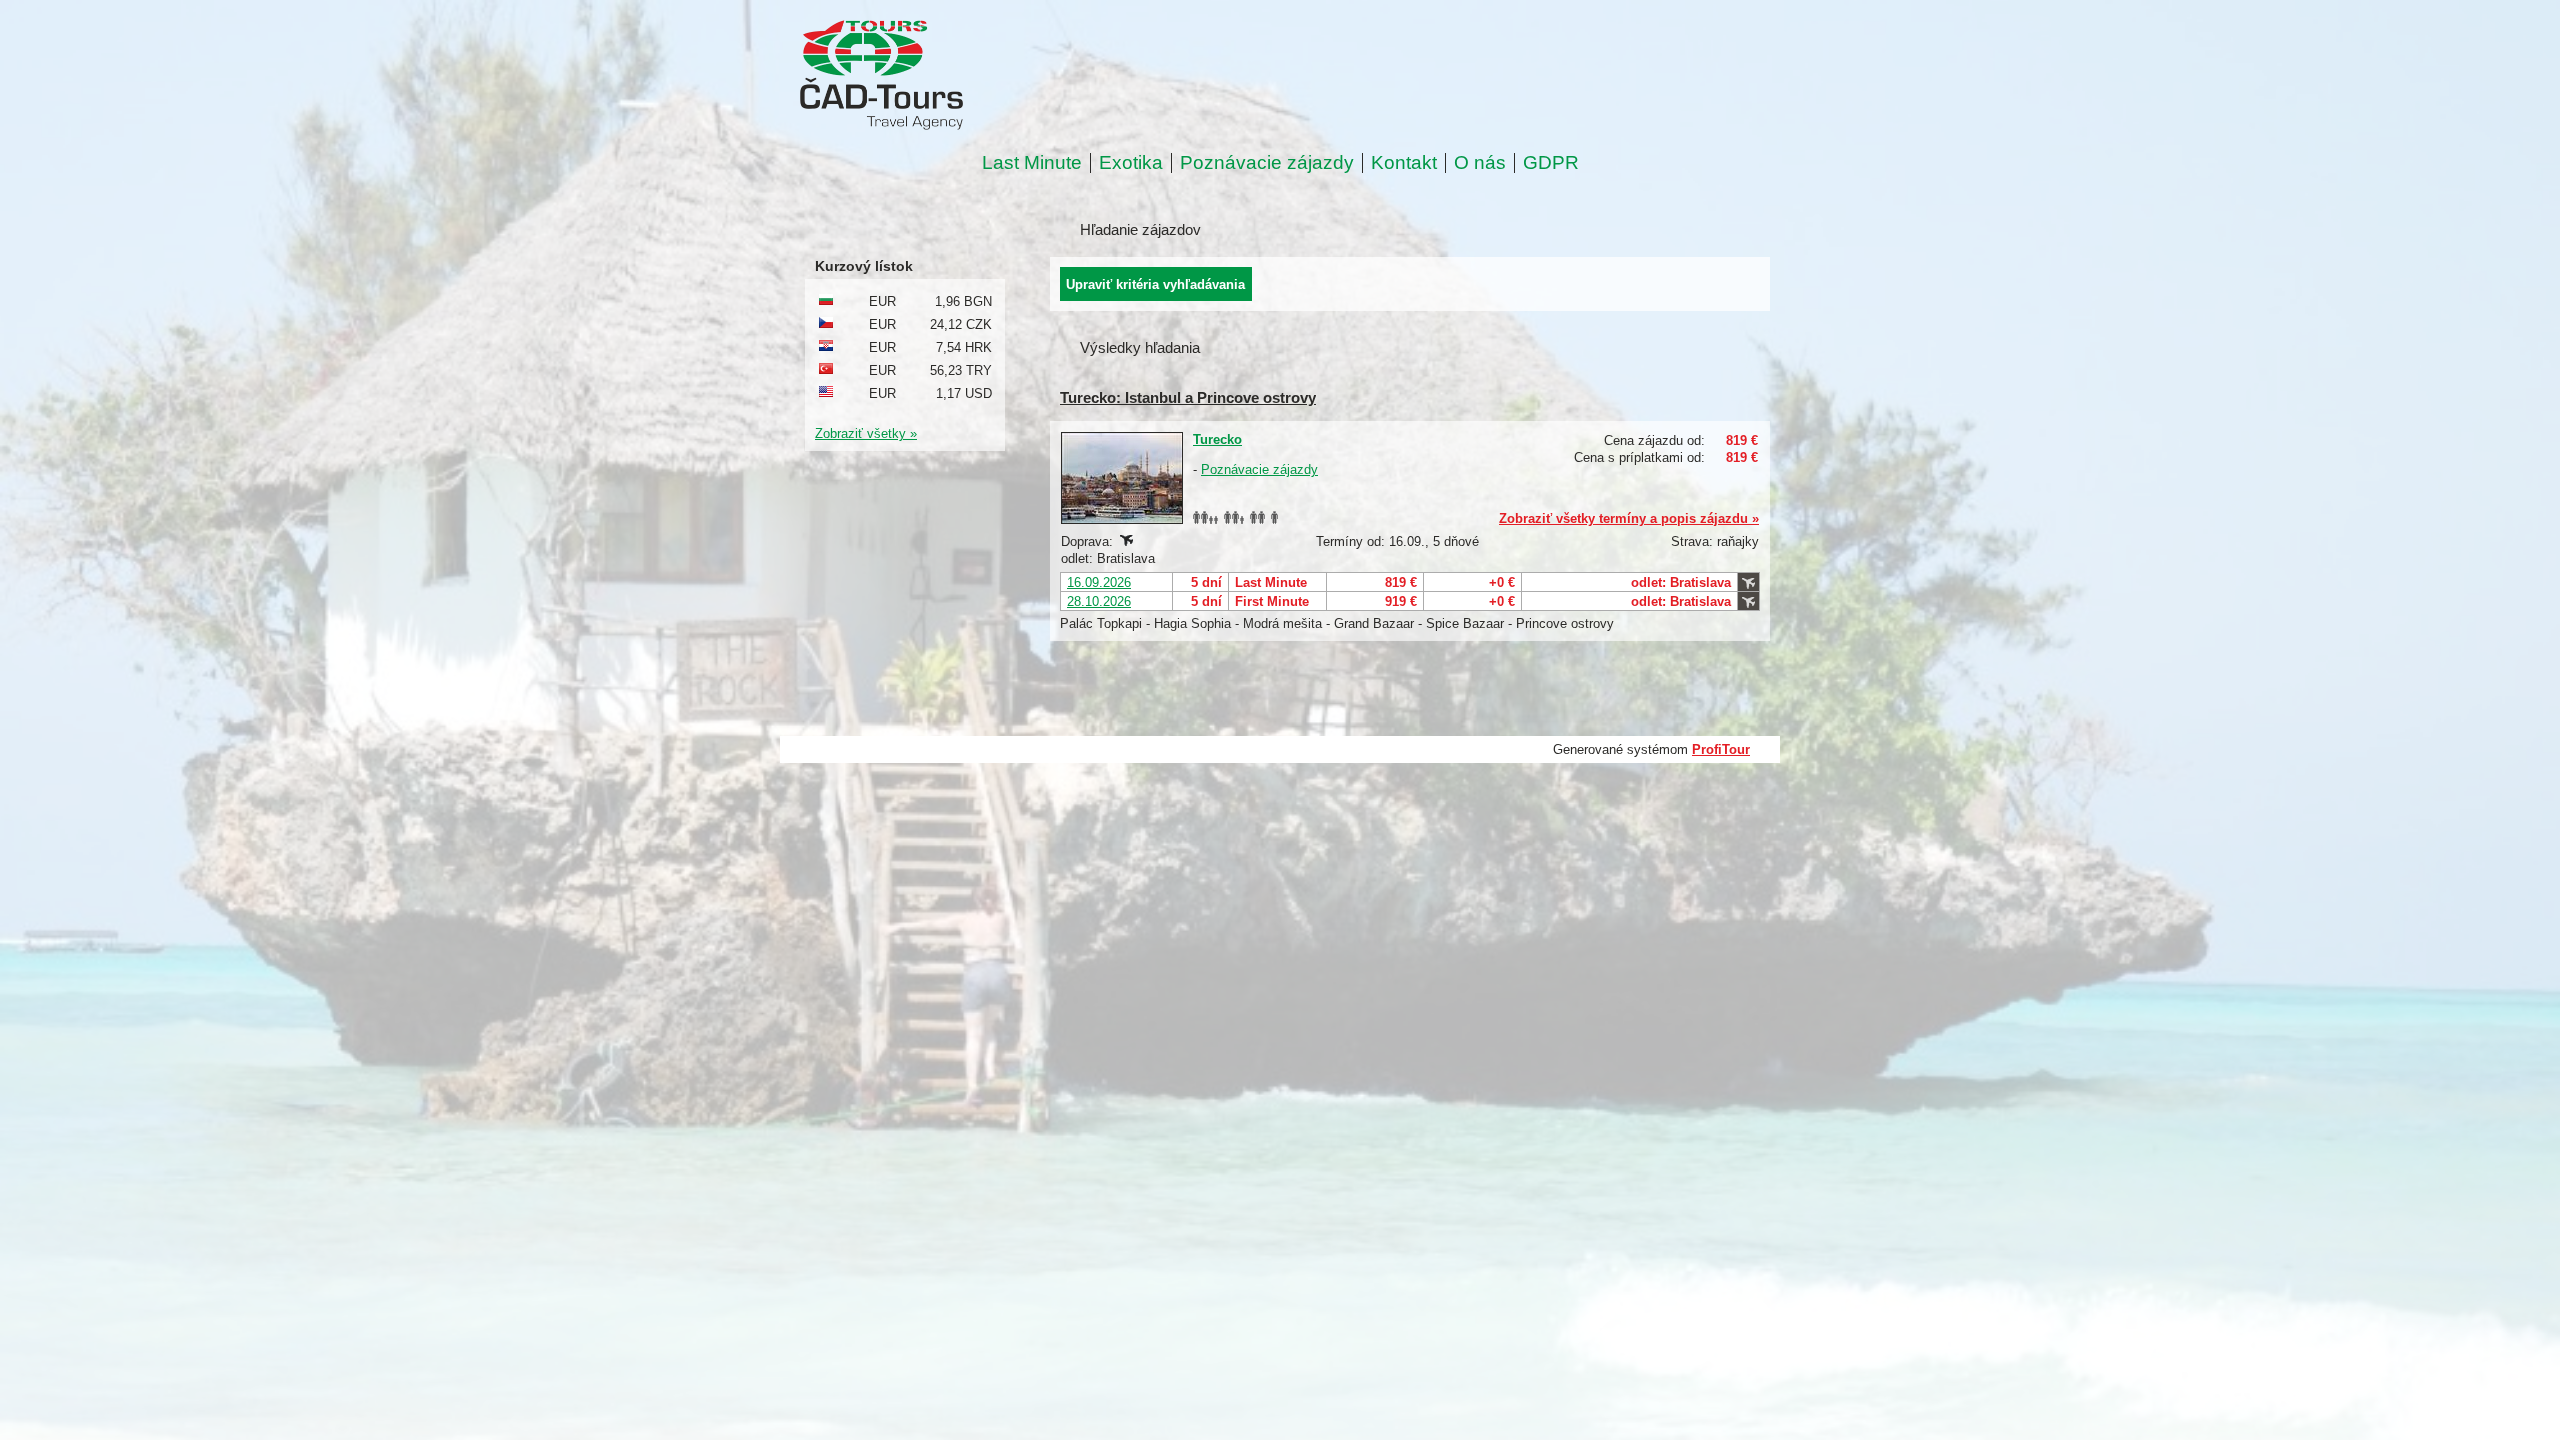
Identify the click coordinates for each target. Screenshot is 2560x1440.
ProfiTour (1721, 749)
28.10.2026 (1099, 601)
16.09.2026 (1099, 582)
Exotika (1131, 163)
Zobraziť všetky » (866, 433)
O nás (1480, 163)
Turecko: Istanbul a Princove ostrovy (1188, 397)
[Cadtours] (962, 76)
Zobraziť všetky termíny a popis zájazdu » (1629, 518)
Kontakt (1404, 163)
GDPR (1551, 163)
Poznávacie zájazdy (1267, 163)
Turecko (1217, 439)
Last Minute (1032, 163)
